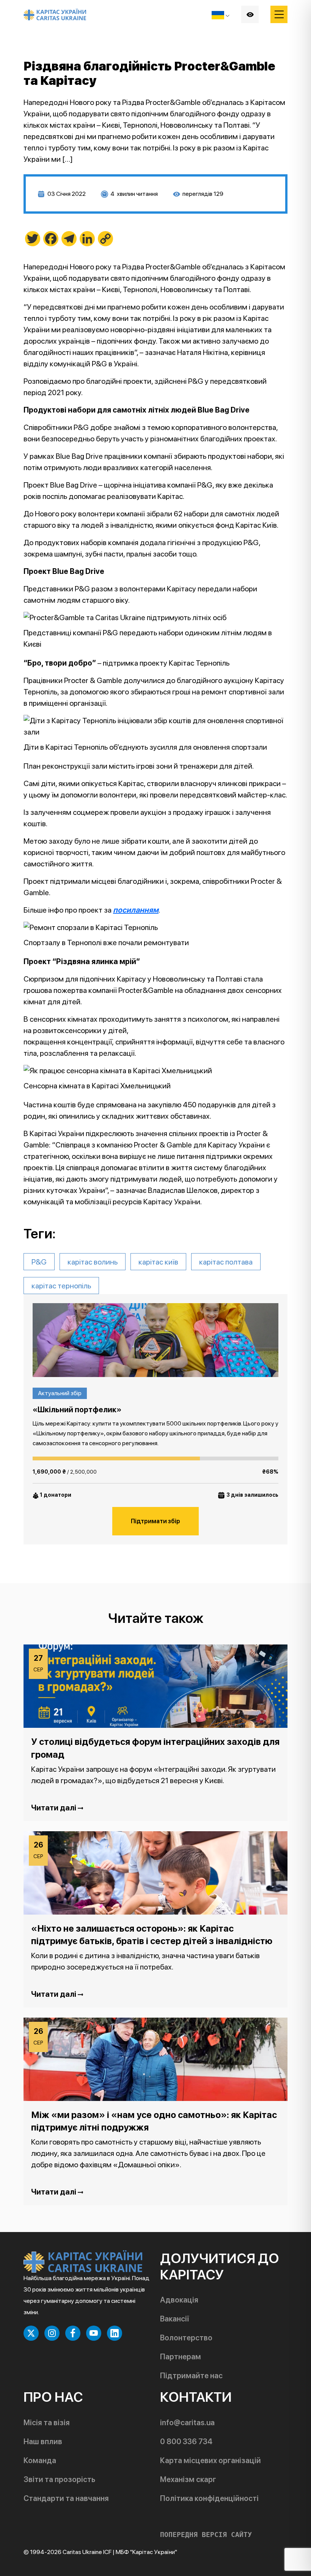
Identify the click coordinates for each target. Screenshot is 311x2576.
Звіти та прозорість (59, 2479)
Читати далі (54, 1808)
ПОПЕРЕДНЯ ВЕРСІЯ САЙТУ (206, 2535)
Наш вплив (43, 2442)
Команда (40, 2460)
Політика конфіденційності (209, 2498)
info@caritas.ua (187, 2423)
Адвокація (179, 2300)
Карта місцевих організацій (210, 2460)
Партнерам (181, 2357)
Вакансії (174, 2319)
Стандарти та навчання (66, 2498)
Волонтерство (186, 2338)
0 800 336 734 (186, 2442)
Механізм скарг (188, 2479)
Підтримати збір (155, 1521)
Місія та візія (47, 2423)
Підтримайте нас (191, 2376)
